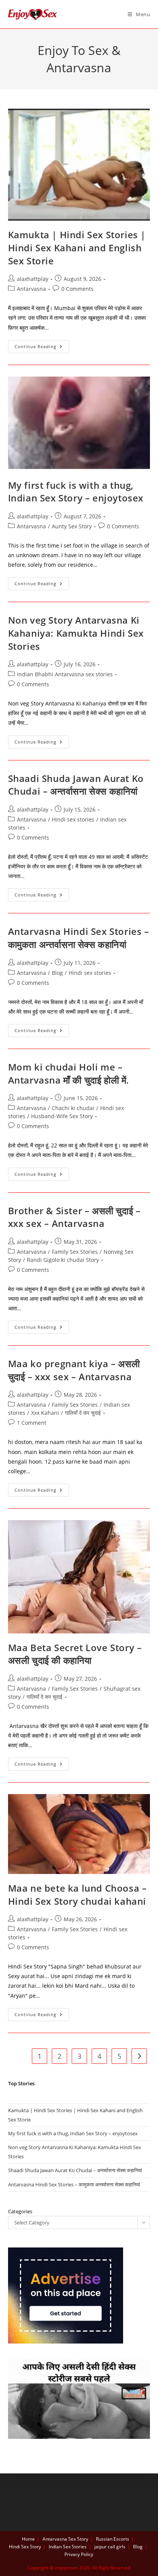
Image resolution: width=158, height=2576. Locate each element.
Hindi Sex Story (25, 2547)
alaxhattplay (33, 279)
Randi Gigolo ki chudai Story (63, 1260)
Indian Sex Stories (68, 2547)
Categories (20, 2211)
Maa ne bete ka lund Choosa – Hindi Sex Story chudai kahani (77, 1895)
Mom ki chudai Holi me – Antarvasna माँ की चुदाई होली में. (69, 1073)
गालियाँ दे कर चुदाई (83, 1413)
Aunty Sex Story (72, 526)
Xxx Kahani (45, 1413)
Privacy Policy (79, 2554)
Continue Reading (42, 348)
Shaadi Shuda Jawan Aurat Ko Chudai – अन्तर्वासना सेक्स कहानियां (76, 785)
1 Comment (32, 1423)
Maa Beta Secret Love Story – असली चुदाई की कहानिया (75, 1654)
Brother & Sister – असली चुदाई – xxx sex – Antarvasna (74, 1217)
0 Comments (77, 289)
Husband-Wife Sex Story (62, 1116)
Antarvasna (31, 289)
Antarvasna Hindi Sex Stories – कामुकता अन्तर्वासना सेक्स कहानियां (79, 938)
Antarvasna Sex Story (65, 2539)
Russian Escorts (113, 2539)
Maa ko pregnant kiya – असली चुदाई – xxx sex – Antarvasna (74, 1370)
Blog (57, 973)
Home (28, 2539)
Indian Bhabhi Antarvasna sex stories (65, 674)
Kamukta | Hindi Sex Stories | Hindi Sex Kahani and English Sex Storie (77, 247)
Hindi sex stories (73, 819)
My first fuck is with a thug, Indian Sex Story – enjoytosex (76, 492)
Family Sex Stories (75, 1252)
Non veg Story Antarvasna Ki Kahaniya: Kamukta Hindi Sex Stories (76, 633)
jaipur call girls (110, 2547)
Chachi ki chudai (73, 1108)
